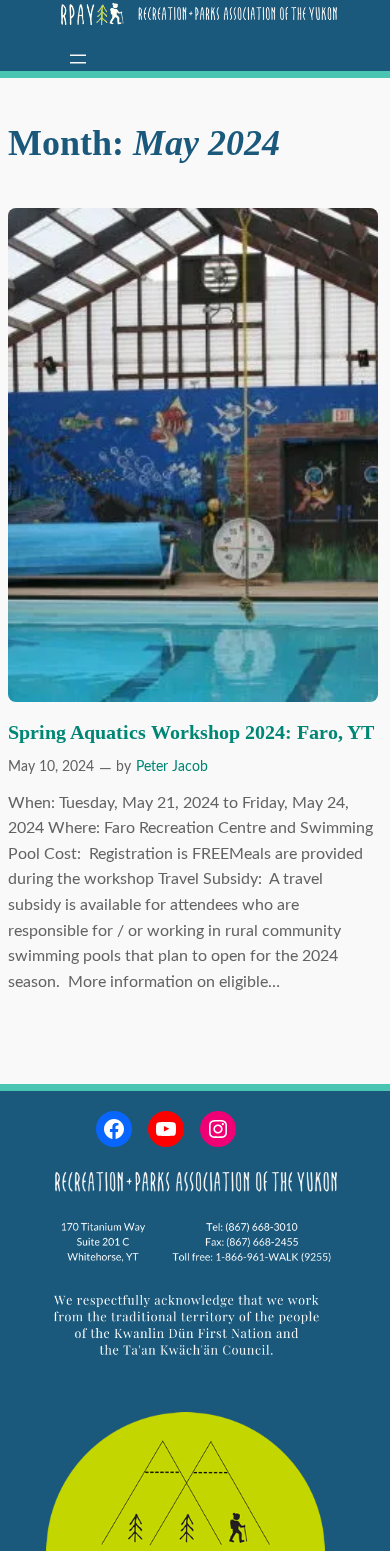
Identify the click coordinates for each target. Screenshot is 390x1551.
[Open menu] (78, 59)
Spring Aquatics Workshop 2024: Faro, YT (191, 732)
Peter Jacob (172, 767)
